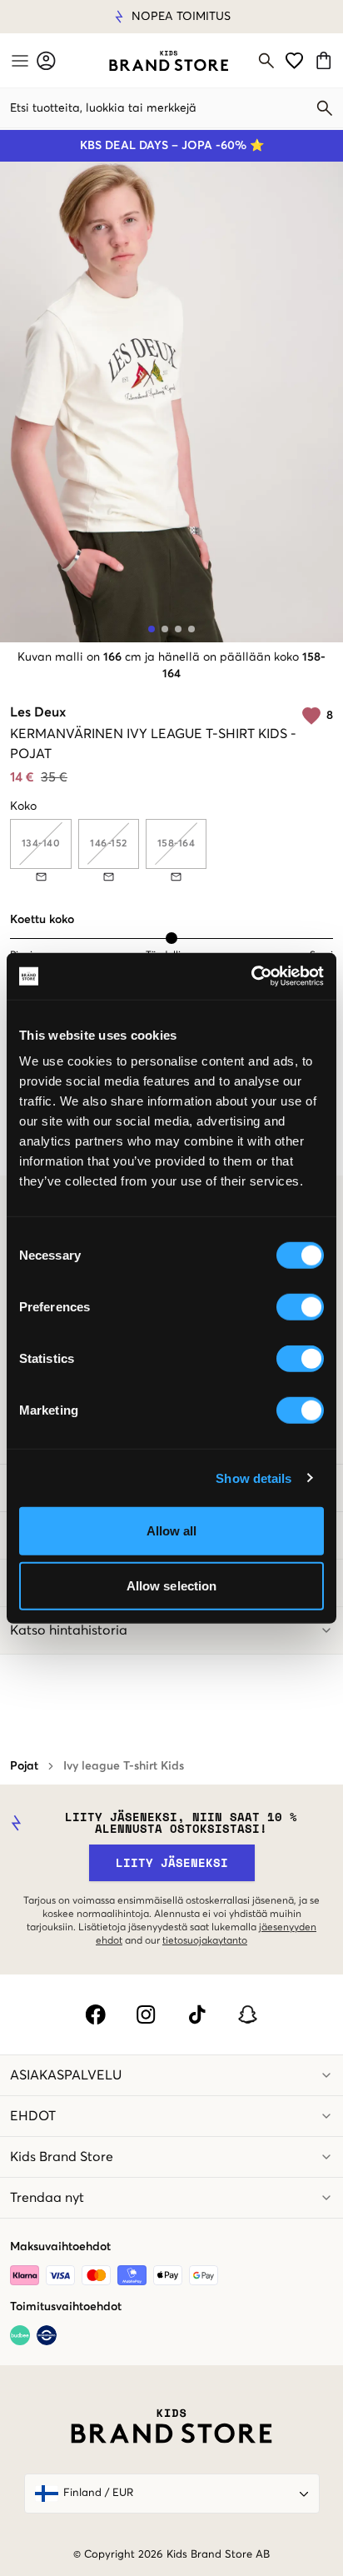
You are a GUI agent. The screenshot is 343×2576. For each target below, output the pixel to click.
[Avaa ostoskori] (326, 60)
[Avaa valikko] (18, 61)
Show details (254, 1478)
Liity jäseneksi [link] (172, 1862)
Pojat (24, 1766)
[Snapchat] (248, 2014)
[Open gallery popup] (171, 402)
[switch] (300, 1307)
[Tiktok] (197, 2014)
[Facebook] (95, 2014)
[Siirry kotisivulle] (169, 61)
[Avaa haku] (266, 61)
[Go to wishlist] (294, 60)
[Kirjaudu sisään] (46, 60)
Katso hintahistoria (69, 1630)
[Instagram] (146, 2014)
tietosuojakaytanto (205, 1941)
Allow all (172, 1531)
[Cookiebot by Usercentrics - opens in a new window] (251, 976)
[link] (169, 61)
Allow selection (172, 1585)
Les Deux (38, 712)
